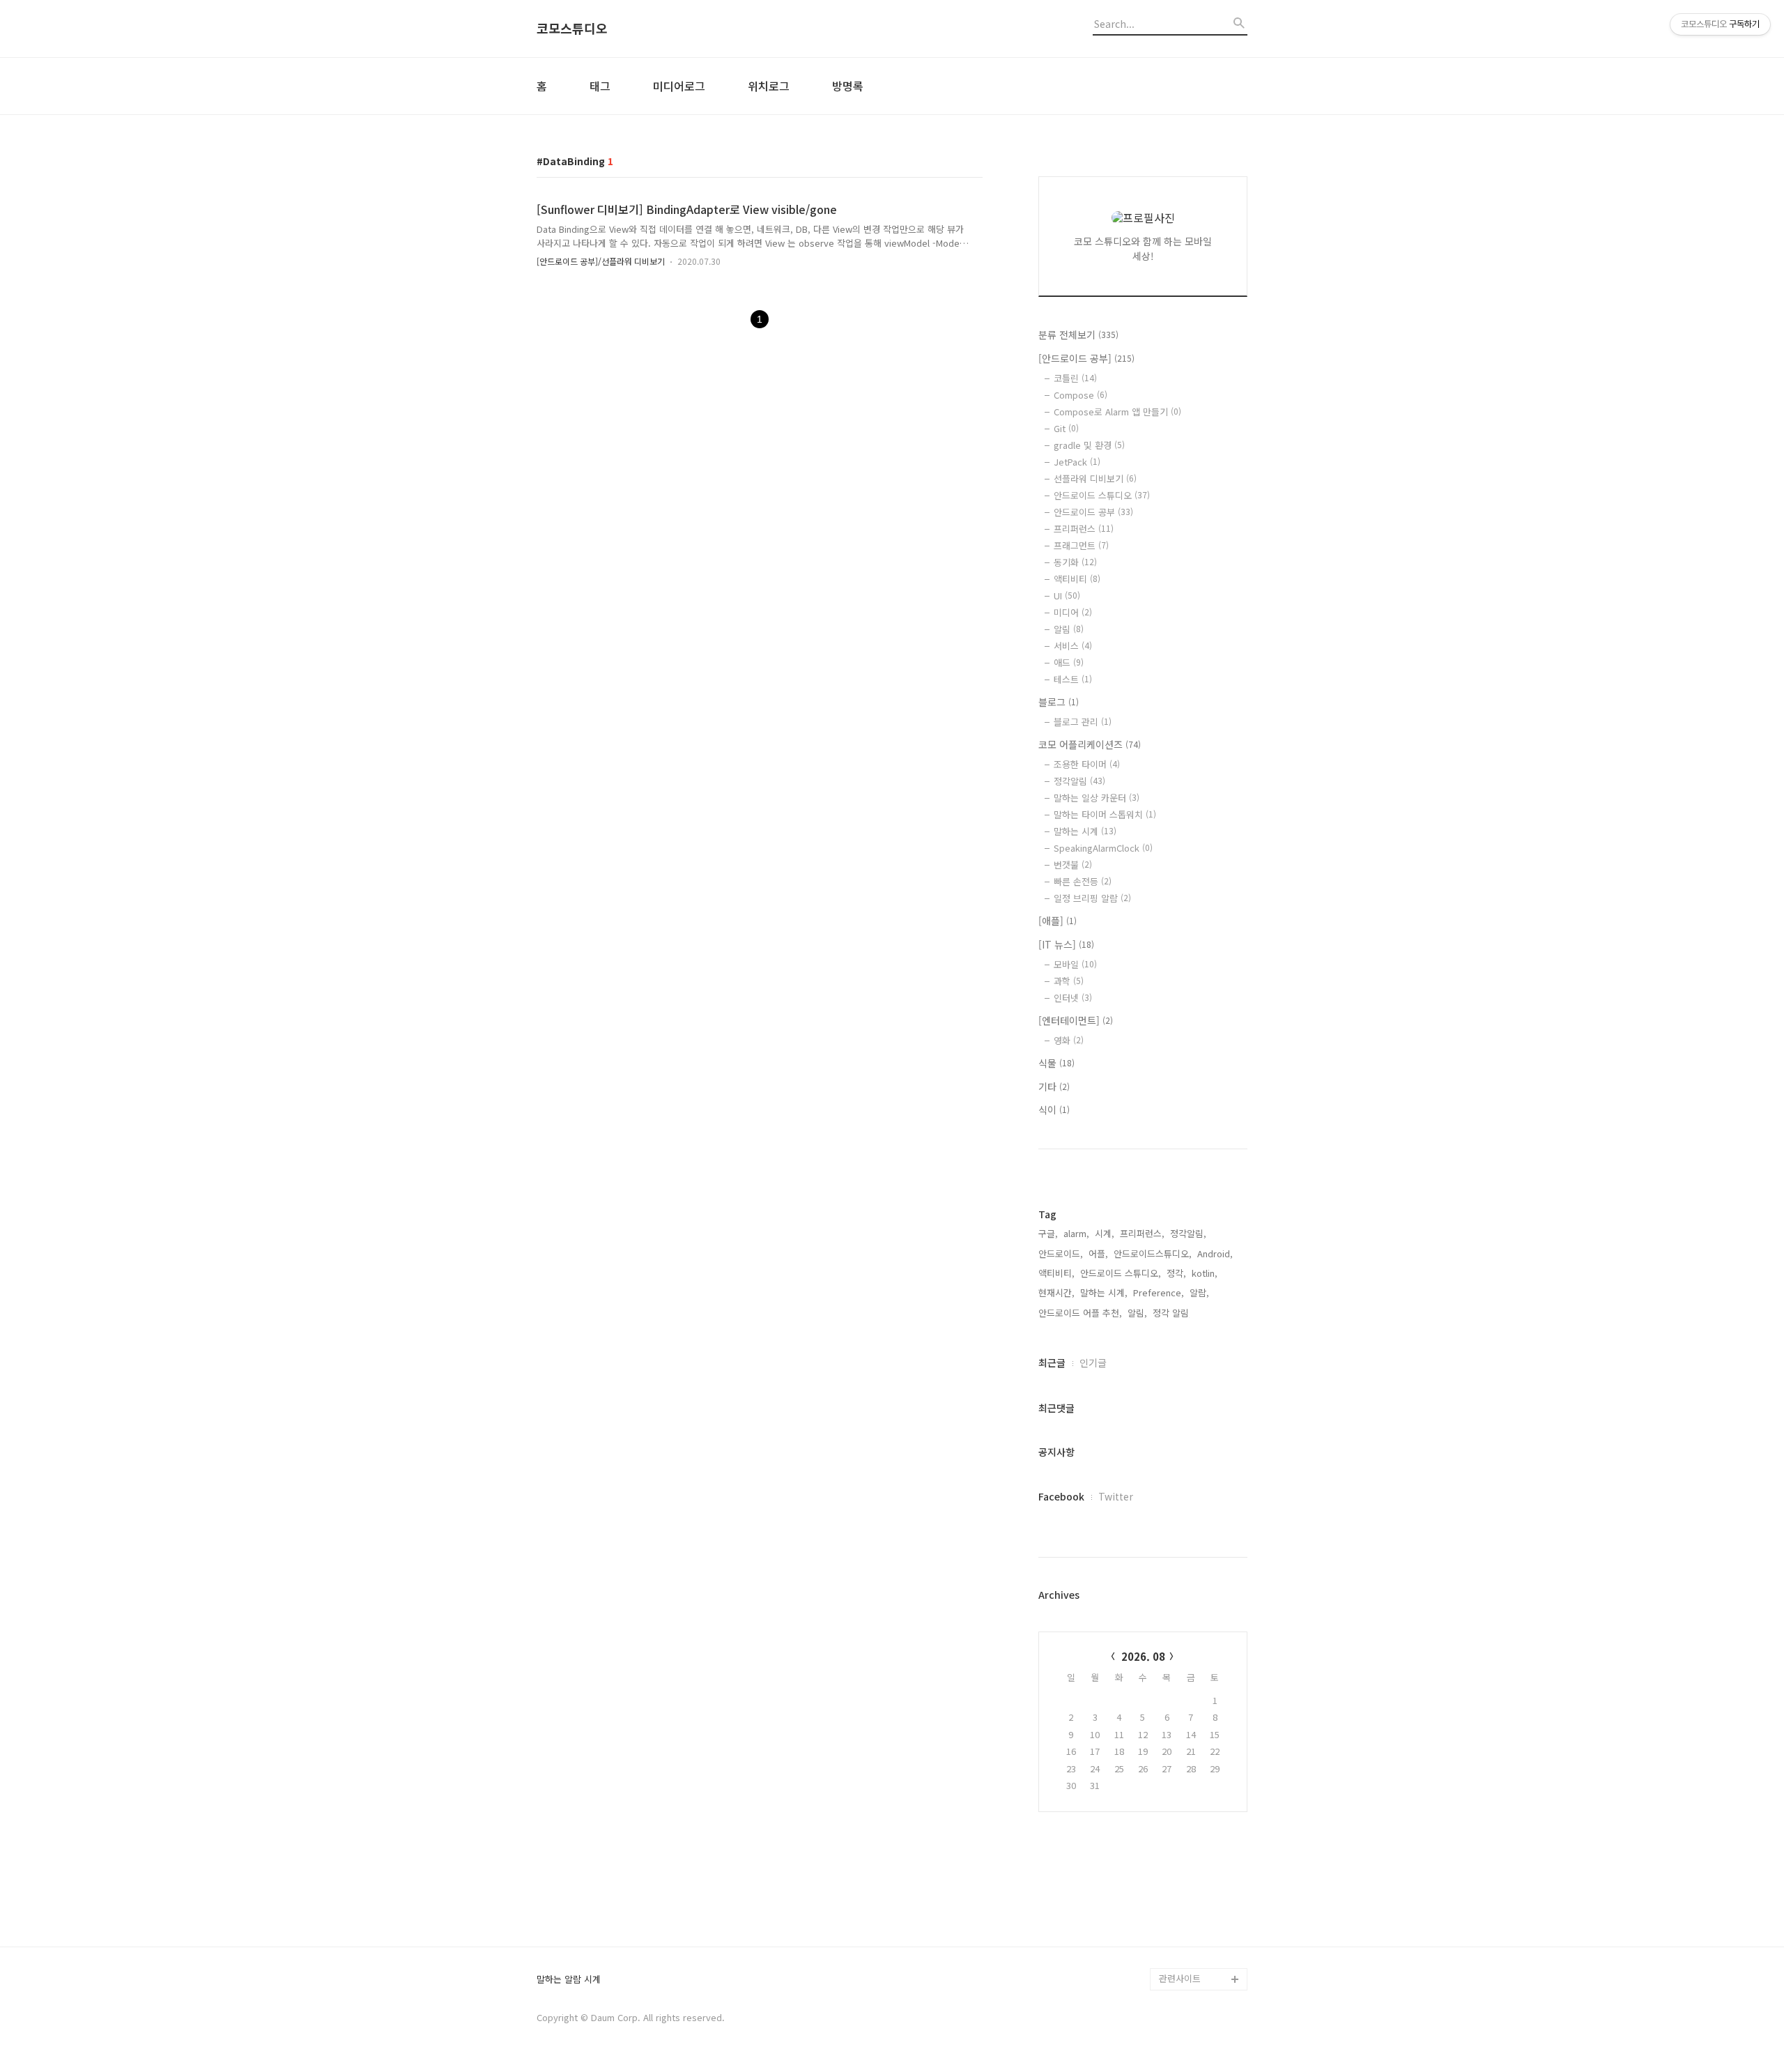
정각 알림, (1172, 1313)
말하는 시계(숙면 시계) (1203, 1934)
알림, (1137, 1313)
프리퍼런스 (1084, 529)
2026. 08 (1143, 1656)
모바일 (1075, 964)
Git (1066, 428)
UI (1067, 596)
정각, (1176, 1273)
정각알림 (1079, 781)
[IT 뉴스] (1066, 944)
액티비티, (1056, 1273)
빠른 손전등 (1083, 881)
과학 (1069, 981)
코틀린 (1075, 378)
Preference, (1159, 1292)
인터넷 (1073, 998)
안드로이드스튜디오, (1153, 1253)
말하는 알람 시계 (569, 1980)
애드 (1069, 662)
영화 (1069, 1040)
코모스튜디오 (572, 29)
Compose (1081, 395)
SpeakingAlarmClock (1103, 848)
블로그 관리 (1083, 722)
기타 (1054, 1087)
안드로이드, (1061, 1253)
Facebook (1061, 1496)
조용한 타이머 (1087, 764)
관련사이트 (1180, 1978)
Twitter (1116, 1496)
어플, (1098, 1253)
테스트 (1073, 679)
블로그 (1059, 702)
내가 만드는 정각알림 (1200, 1912)
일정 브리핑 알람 (1092, 898)
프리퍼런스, (1142, 1233)
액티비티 (1077, 579)
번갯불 (1073, 865)
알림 (1069, 629)
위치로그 (769, 86)
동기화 (1075, 562)
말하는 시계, (1104, 1292)
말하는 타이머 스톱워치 (1105, 814)
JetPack (1077, 462)
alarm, (1076, 1233)
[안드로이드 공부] (1086, 358)
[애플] (1058, 921)
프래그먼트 (1081, 545)
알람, (1199, 1292)
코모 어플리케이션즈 (1090, 744)
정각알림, (1188, 1233)
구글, (1048, 1233)
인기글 (1093, 1363)
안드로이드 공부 (1093, 512)
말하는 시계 (1085, 831)
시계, (1105, 1233)
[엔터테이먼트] (1076, 1020)
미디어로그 (679, 86)
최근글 (1052, 1363)
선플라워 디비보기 (1095, 478)
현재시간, (1056, 1292)
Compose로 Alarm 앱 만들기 (1117, 412)
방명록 (848, 86)
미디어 (1073, 612)
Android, (1215, 1253)
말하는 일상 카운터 (1097, 798)
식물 (1056, 1063)
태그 (600, 86)
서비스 (1073, 646)
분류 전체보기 (1078, 335)
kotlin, (1205, 1273)
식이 (1054, 1110)
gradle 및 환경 (1089, 445)
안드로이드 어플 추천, (1080, 1313)
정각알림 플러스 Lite (1200, 1957)
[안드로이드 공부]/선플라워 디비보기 (601, 261)
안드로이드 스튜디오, (1121, 1273)
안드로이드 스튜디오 (1102, 495)
